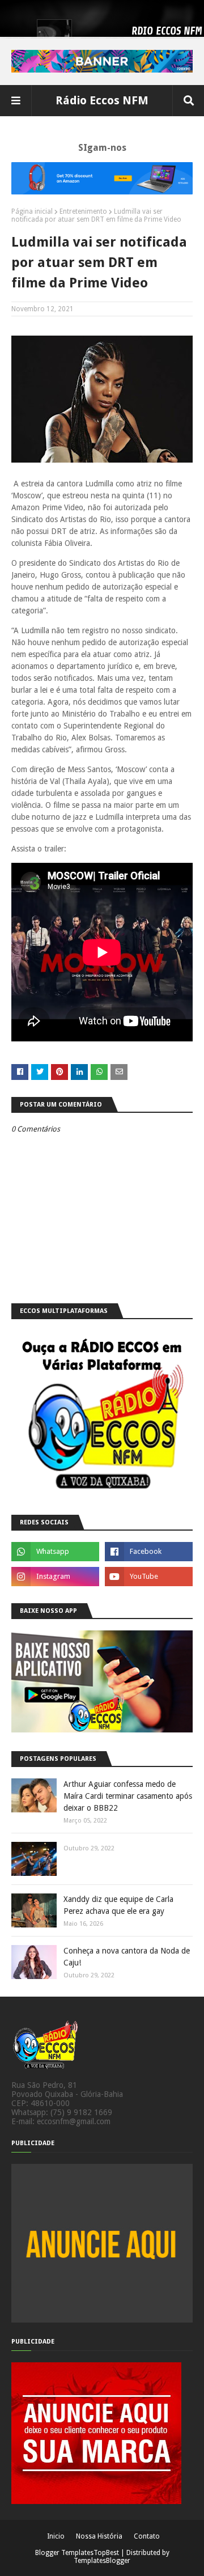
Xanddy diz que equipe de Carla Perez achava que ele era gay (118, 1905)
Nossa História (99, 2536)
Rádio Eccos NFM (102, 100)
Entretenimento (83, 211)
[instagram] (55, 1577)
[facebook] (149, 1552)
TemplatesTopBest (90, 2553)
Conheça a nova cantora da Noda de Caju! (127, 1957)
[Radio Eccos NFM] (45, 2076)
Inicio (56, 2536)
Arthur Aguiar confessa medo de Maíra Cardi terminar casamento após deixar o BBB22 (128, 1796)
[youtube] (149, 1577)
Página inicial (32, 211)
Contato (147, 2536)
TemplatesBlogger (102, 2561)
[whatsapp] (55, 1552)
